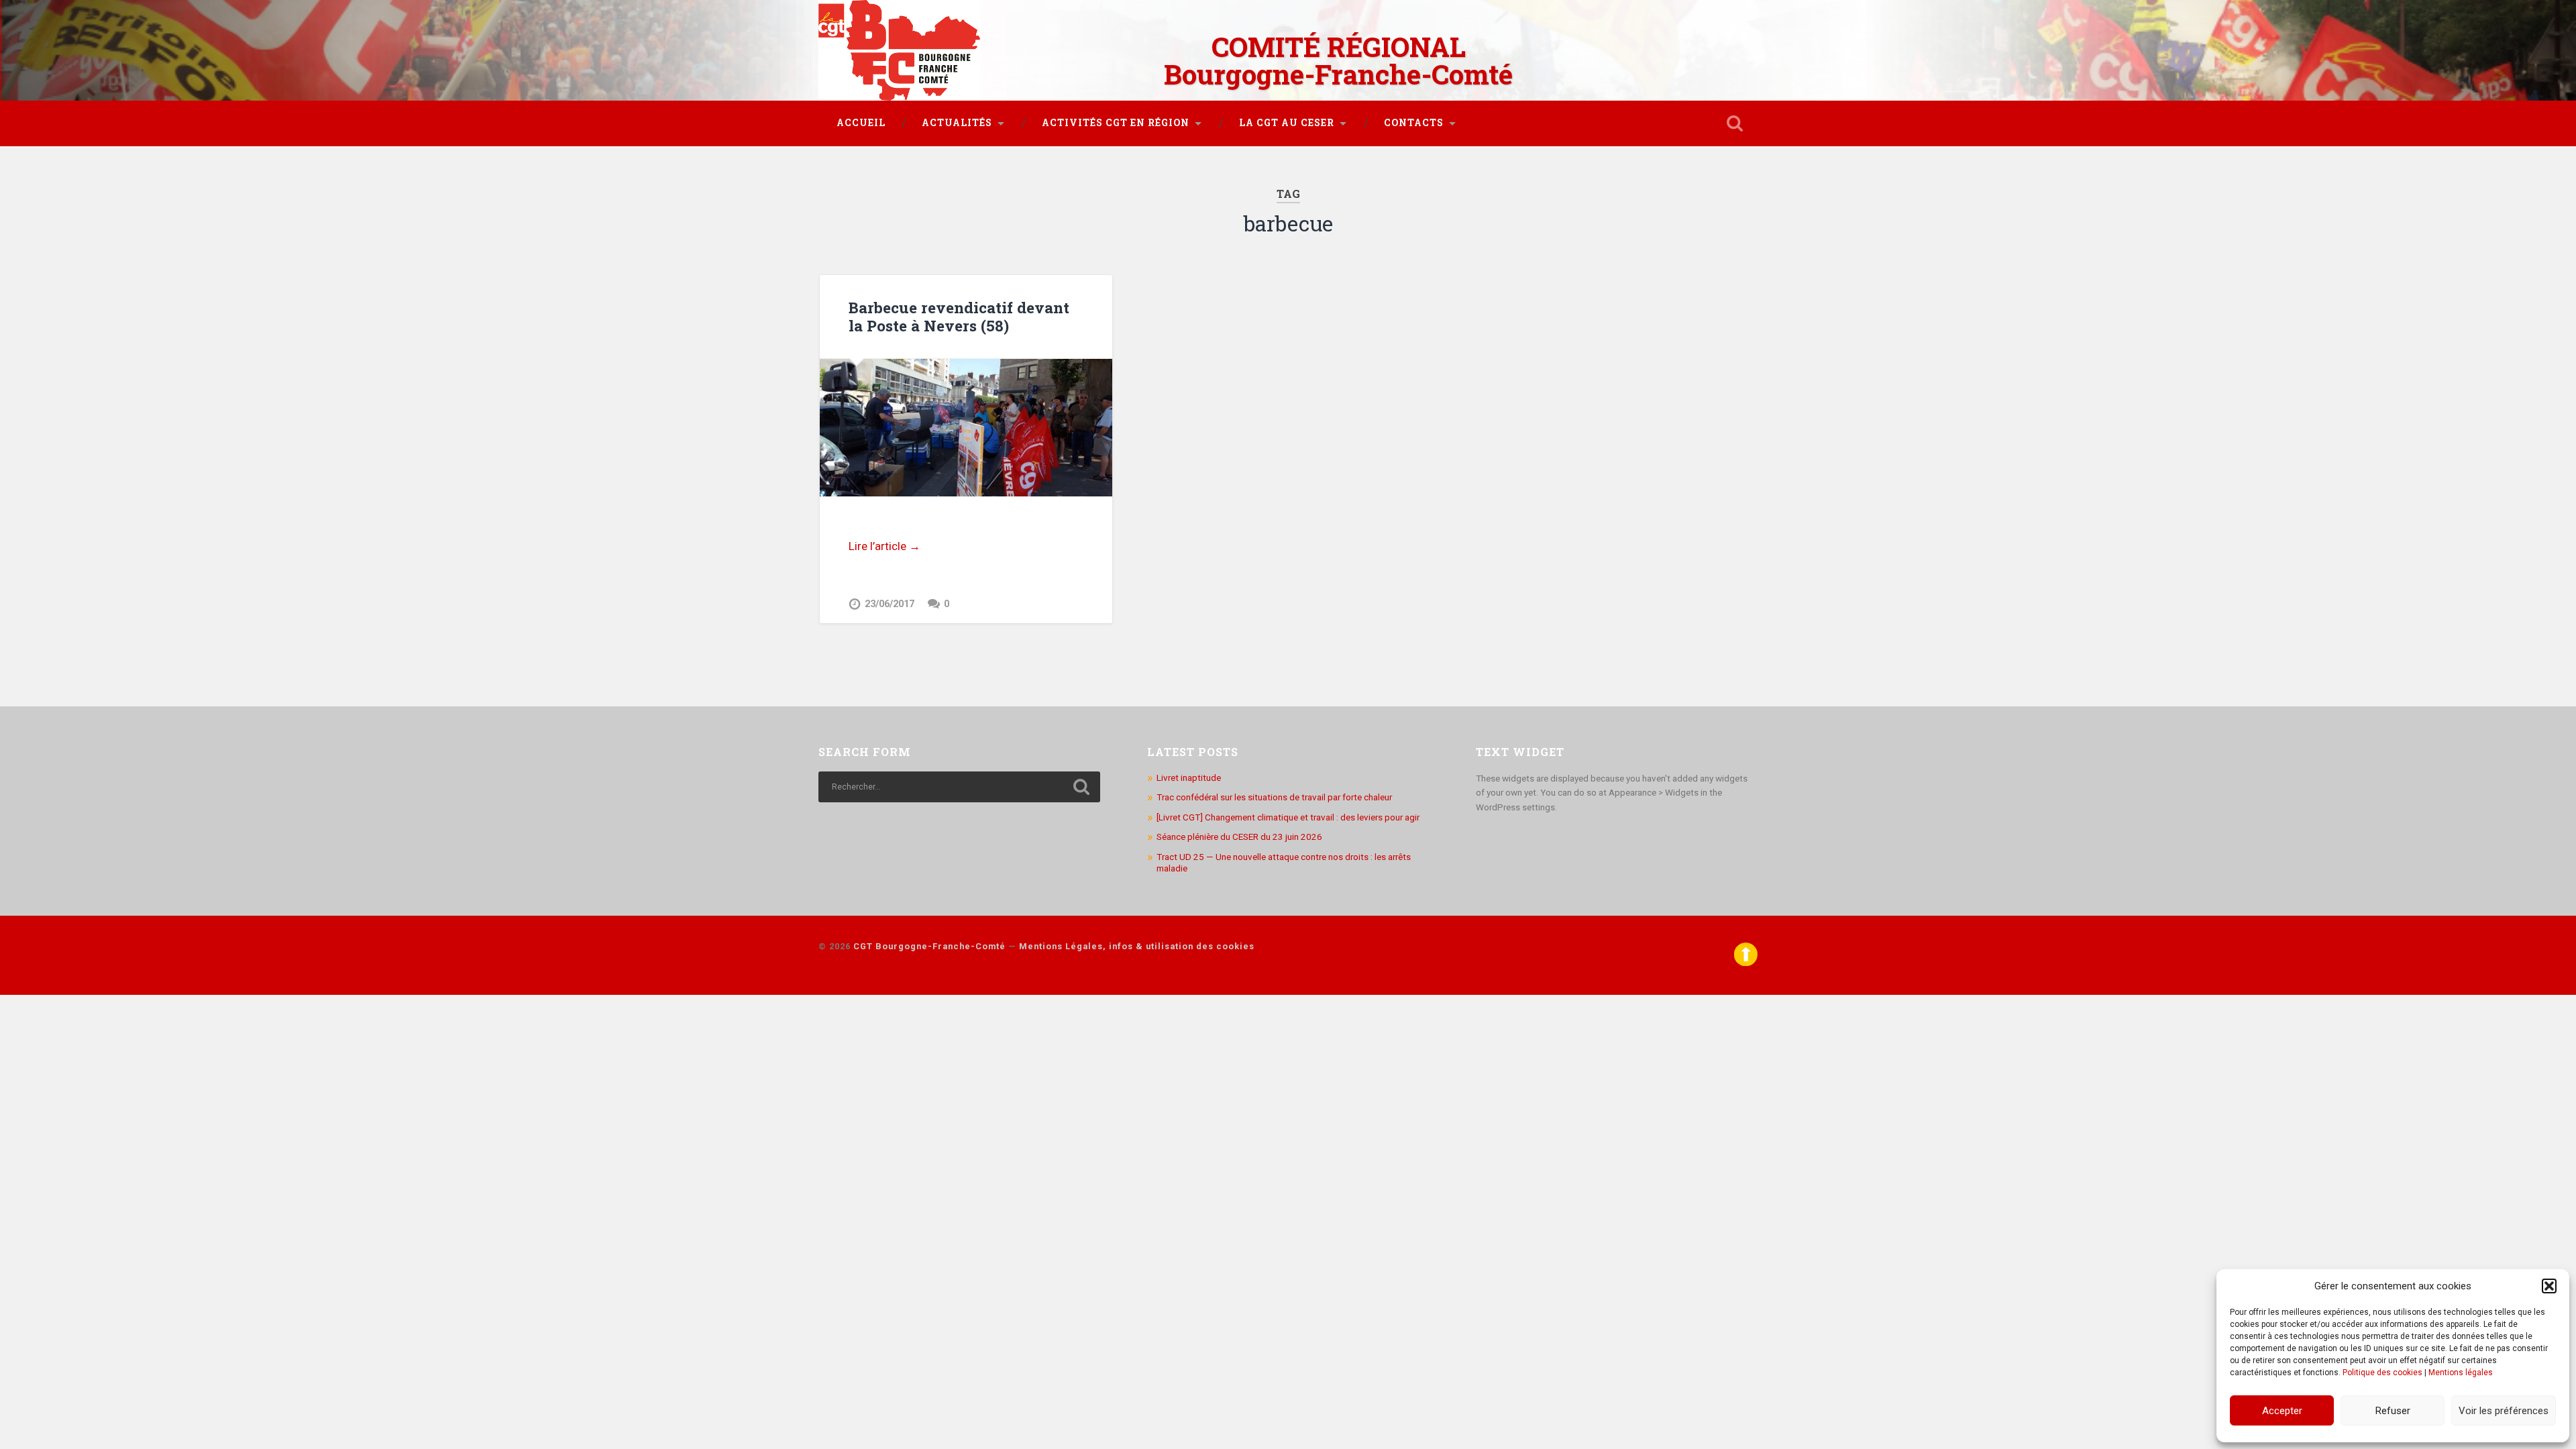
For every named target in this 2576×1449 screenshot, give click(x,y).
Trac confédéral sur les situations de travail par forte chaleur (1274, 797)
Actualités (957, 123)
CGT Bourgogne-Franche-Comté (929, 946)
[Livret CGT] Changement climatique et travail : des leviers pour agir (1288, 817)
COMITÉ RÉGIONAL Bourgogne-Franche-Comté (1338, 60)
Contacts (1414, 123)
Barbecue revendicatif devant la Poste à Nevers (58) (959, 316)
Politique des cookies (2382, 1373)
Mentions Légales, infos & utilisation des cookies (1137, 946)
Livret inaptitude (1189, 777)
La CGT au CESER (1287, 123)
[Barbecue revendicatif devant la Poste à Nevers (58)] (966, 428)
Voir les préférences (2504, 1411)
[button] (2549, 1286)
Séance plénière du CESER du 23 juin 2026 (1239, 837)
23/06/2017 (890, 604)
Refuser (2393, 1411)
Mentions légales (2461, 1373)
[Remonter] (1746, 963)
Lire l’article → (884, 546)
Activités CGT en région (1116, 123)
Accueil (861, 123)
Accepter (2282, 1411)
